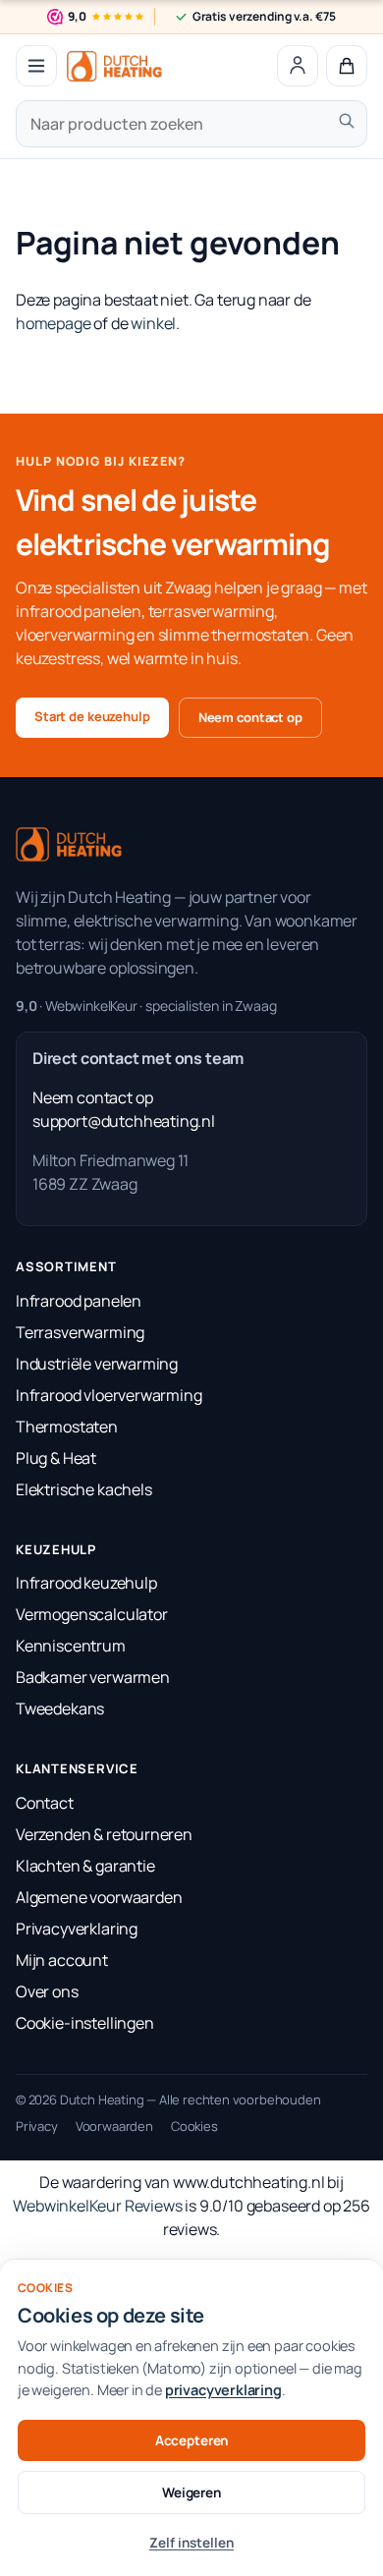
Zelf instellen (191, 2543)
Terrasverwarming (80, 1332)
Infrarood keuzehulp (86, 1583)
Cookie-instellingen (85, 2023)
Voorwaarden (114, 2126)
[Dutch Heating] (114, 66)
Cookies (194, 2126)
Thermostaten (67, 1427)
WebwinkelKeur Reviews (97, 2206)
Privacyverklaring (77, 1929)
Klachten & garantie (85, 1866)
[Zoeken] (347, 121)
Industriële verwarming (97, 1364)
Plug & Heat (56, 1458)
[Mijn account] (298, 66)
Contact (45, 1803)
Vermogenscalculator (92, 1614)
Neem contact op (250, 717)
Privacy (37, 2126)
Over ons (47, 1991)
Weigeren (191, 2492)
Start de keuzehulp (92, 716)
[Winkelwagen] (347, 66)
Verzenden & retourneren (104, 1834)
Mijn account (62, 1960)
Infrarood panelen (79, 1301)
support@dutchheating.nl (124, 1121)
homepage (54, 323)
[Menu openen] (36, 66)
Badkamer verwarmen (93, 1677)
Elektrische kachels (84, 1489)
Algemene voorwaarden (99, 1897)
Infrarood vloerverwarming (109, 1395)
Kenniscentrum (71, 1646)
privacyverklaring (223, 2390)
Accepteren (192, 2440)
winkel (153, 323)
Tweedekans (60, 1708)
